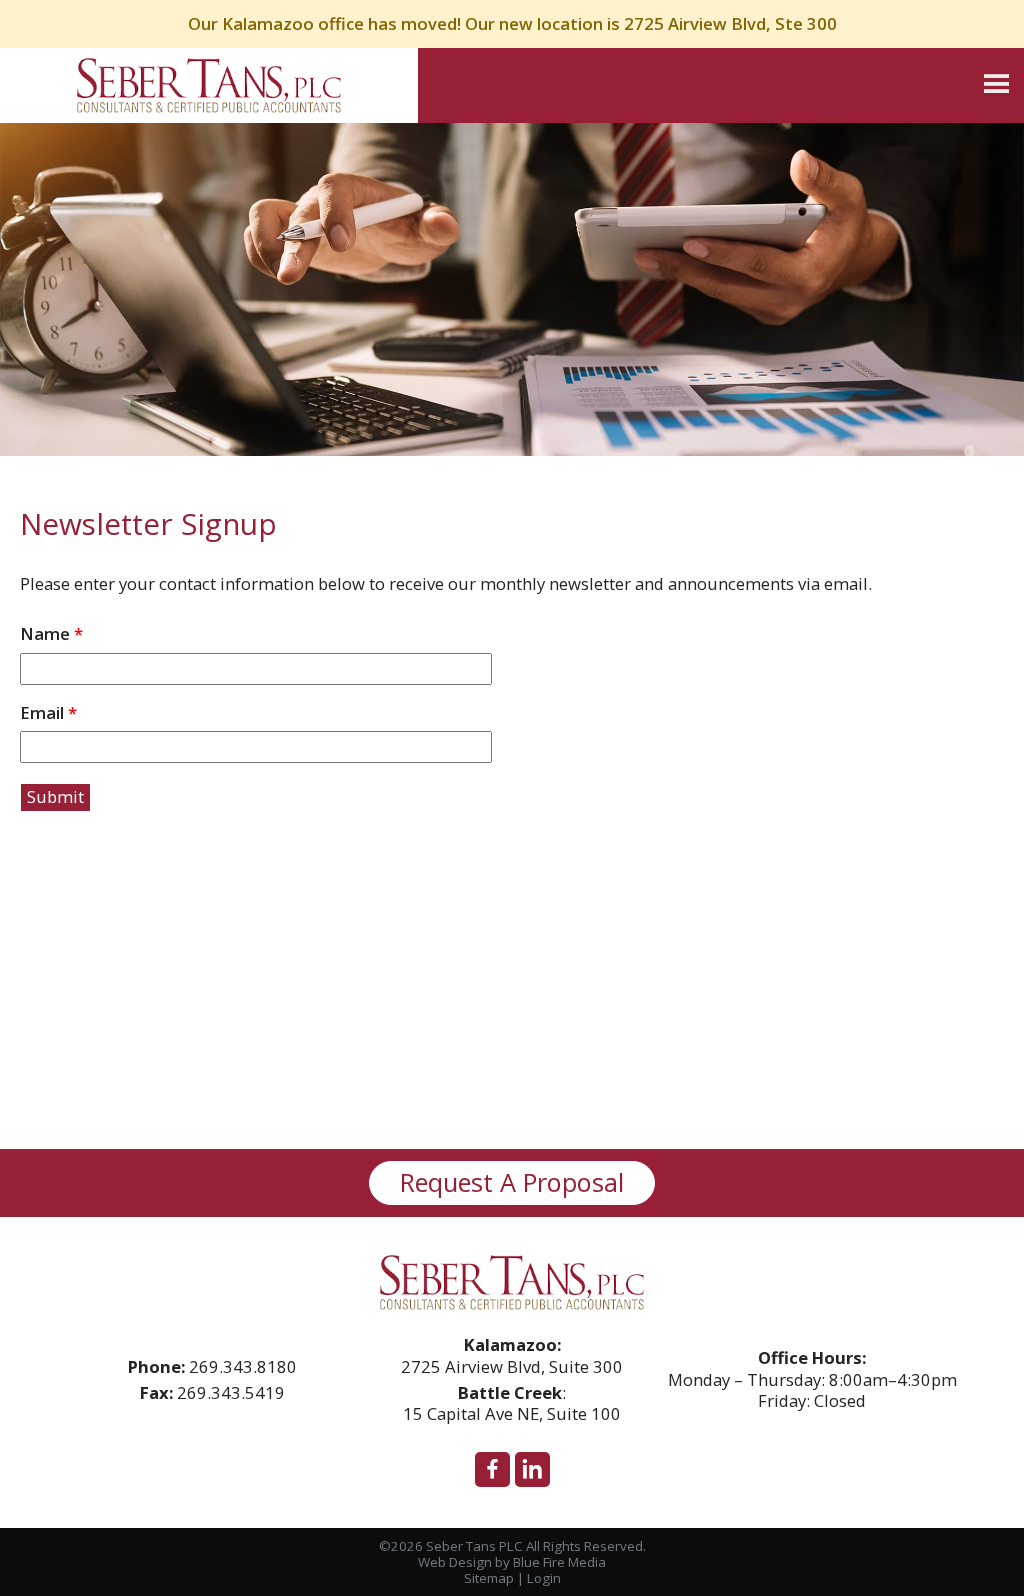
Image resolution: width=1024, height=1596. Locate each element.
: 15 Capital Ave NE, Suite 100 (512, 1403)
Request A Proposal (512, 1182)
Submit (55, 796)
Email (48, 713)
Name (51, 634)
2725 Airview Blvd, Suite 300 (512, 1355)
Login (544, 1578)
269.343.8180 (243, 1366)
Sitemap (489, 1578)
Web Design (455, 1562)
